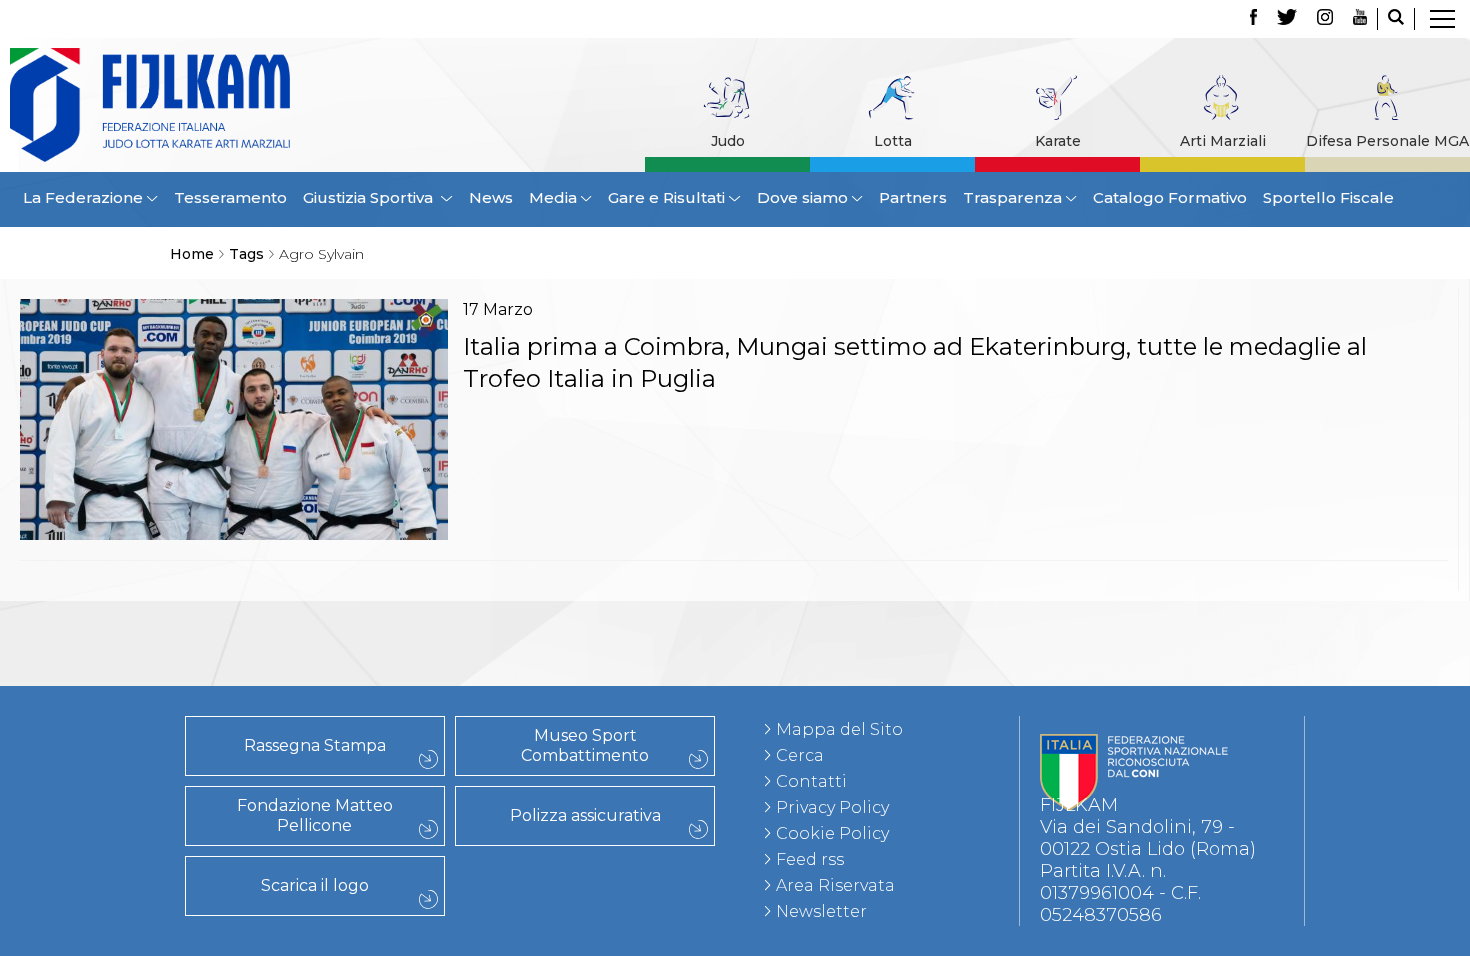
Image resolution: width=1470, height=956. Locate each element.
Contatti (253, 623)
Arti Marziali (1223, 141)
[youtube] (1360, 19)
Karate (1058, 141)
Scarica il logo (315, 885)
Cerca (800, 755)
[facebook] (1253, 19)
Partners (913, 197)
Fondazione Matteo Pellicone (315, 815)
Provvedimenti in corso (253, 645)
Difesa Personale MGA (1387, 141)
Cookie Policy (832, 833)
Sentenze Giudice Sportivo (252, 667)
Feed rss (810, 859)
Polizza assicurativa (585, 815)
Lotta (893, 141)
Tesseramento (230, 197)
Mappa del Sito (839, 729)
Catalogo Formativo (1170, 197)
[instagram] (1325, 19)
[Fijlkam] (161, 105)
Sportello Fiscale (1328, 197)
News (491, 197)
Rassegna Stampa (315, 745)
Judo (728, 141)
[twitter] (1287, 19)
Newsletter (821, 911)
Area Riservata (835, 885)
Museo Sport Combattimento (585, 745)
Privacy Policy (832, 807)
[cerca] (1396, 19)
